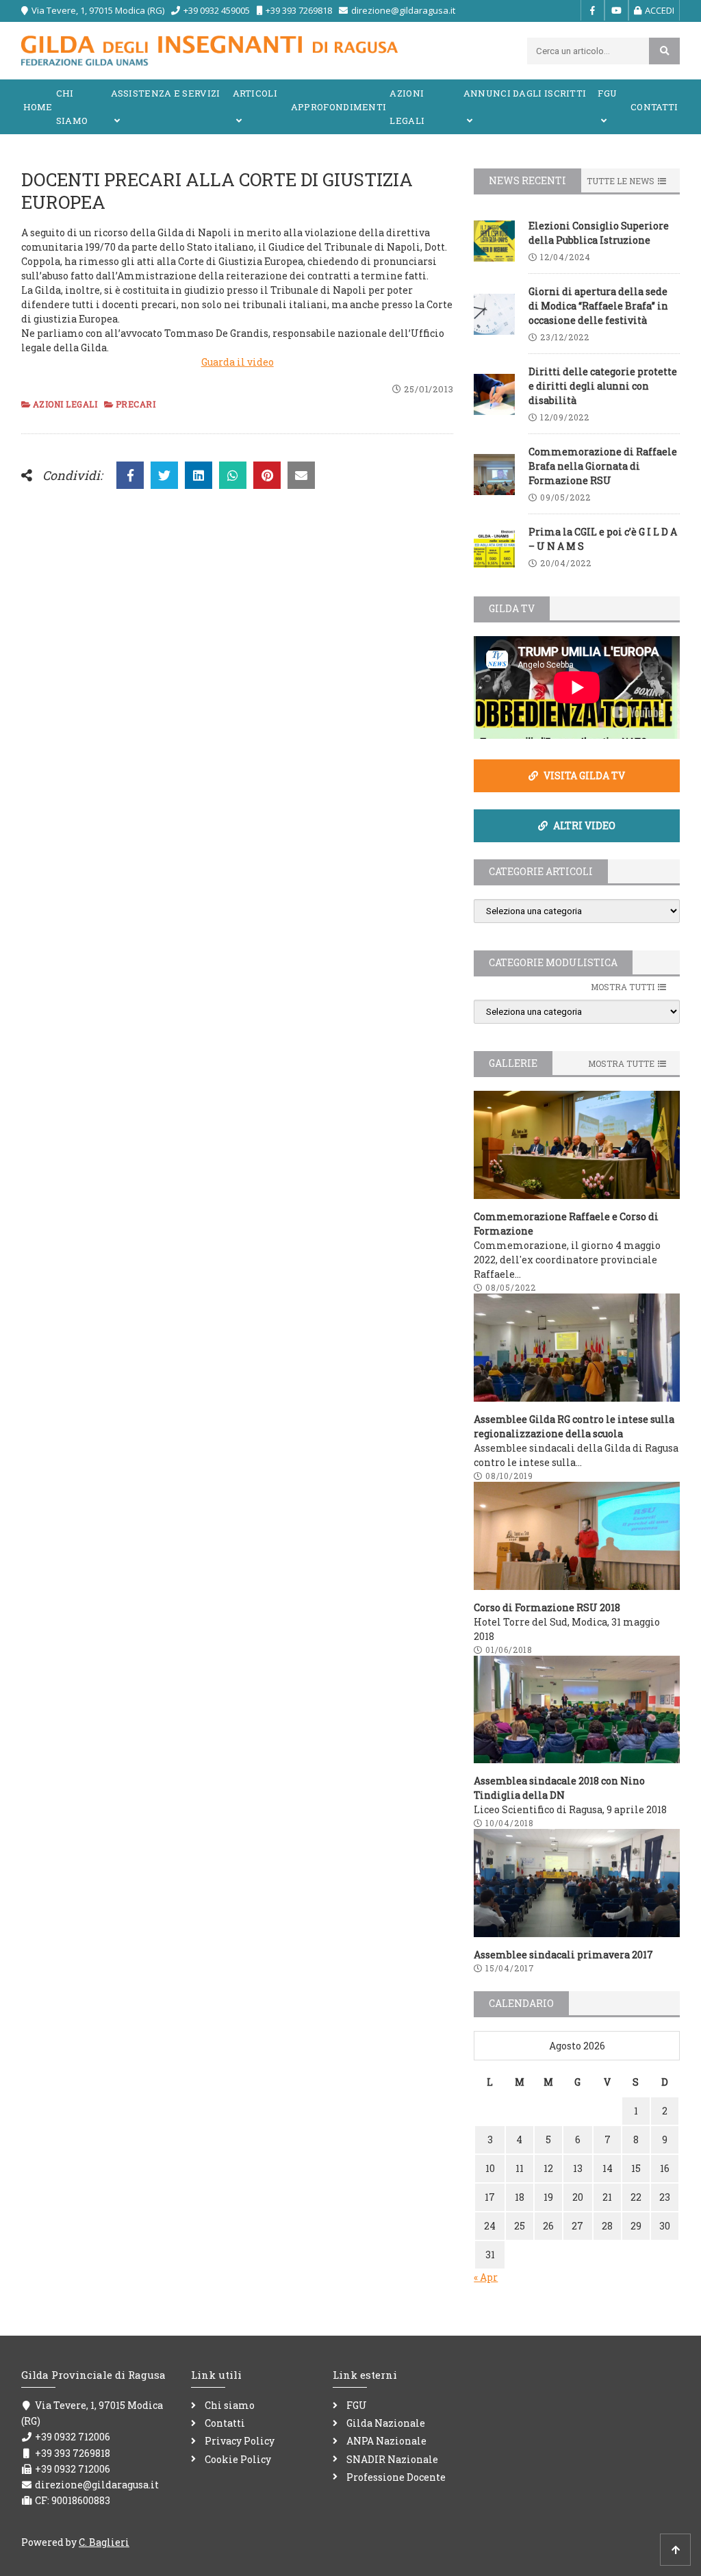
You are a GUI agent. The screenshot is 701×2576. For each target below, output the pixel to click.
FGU (607, 93)
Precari (136, 404)
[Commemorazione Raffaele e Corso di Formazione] (577, 1145)
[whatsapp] (233, 475)
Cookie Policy (238, 2459)
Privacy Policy (240, 2441)
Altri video (583, 825)
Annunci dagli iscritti (525, 93)
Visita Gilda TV (583, 775)
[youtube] (616, 10)
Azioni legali (407, 107)
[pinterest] (267, 475)
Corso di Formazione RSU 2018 (547, 1607)
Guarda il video (238, 362)
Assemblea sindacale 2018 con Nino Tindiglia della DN (559, 1788)
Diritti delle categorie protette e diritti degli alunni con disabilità (603, 386)
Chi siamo (72, 107)
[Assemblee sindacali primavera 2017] (577, 1883)
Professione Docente (396, 2477)
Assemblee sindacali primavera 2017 (563, 1955)
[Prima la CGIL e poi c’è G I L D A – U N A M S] (494, 547)
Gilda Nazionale (386, 2423)
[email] (301, 475)
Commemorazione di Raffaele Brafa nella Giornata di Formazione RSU (603, 466)
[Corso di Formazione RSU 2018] (577, 1536)
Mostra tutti (623, 987)
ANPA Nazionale (386, 2441)
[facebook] (592, 10)
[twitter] (164, 475)
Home (38, 107)
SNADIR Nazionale (392, 2459)
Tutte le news (621, 181)
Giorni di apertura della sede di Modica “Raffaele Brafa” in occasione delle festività (598, 306)
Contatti (654, 107)
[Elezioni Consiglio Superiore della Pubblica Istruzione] (494, 241)
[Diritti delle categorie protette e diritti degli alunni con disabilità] (494, 394)
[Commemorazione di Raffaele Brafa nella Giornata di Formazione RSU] (494, 475)
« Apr (486, 2277)
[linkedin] (199, 475)
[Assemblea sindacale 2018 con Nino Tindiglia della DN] (577, 1710)
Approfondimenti (339, 107)
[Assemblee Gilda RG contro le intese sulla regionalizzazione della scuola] (577, 1348)
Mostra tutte (621, 1063)
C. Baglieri (104, 2542)
